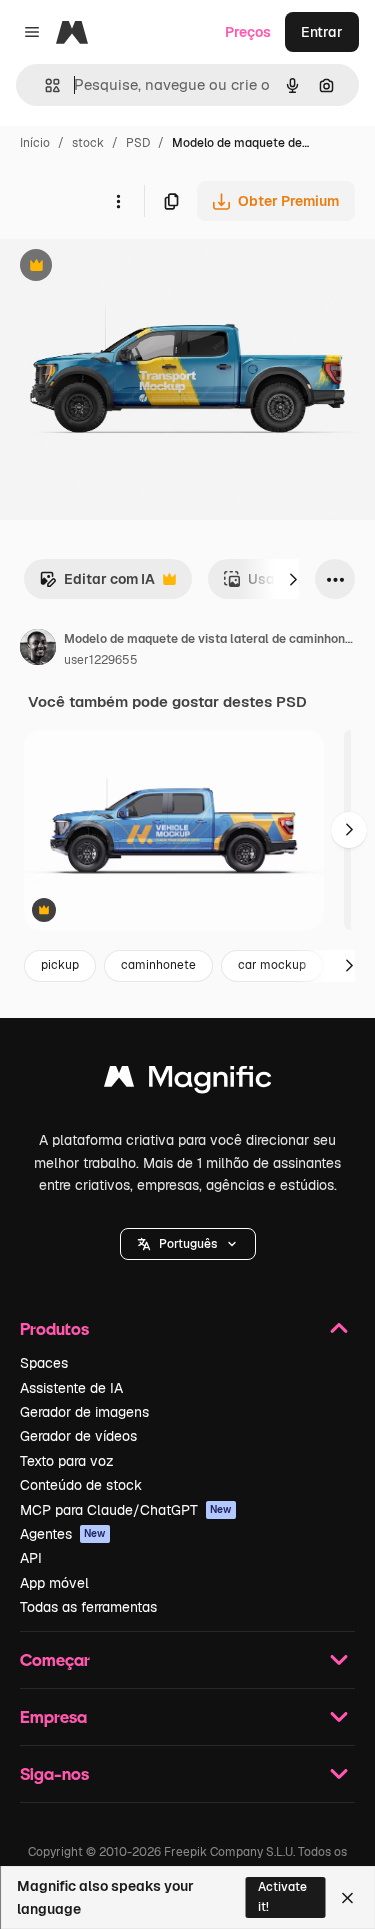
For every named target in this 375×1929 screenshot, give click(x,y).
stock (88, 143)
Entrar (322, 32)
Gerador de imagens (84, 1412)
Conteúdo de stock (81, 1485)
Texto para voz (67, 1461)
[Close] (347, 1898)
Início (35, 143)
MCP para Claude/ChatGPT (126, 1510)
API (31, 1558)
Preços (248, 32)
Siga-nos (54, 1773)
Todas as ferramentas (88, 1607)
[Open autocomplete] (44, 85)
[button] (188, 1244)
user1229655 (101, 660)
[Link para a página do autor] (38, 650)
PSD (138, 143)
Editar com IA (97, 584)
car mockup (272, 965)
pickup (60, 965)
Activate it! (282, 1896)
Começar (55, 1659)
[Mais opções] (118, 201)
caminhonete (158, 965)
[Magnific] (188, 1081)
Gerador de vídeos (78, 1436)
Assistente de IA (71, 1388)
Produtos (54, 1328)
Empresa (53, 1716)
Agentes (63, 1534)
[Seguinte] (293, 579)
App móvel (54, 1583)
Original (128, 267)
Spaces (44, 1363)
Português (188, 1244)
